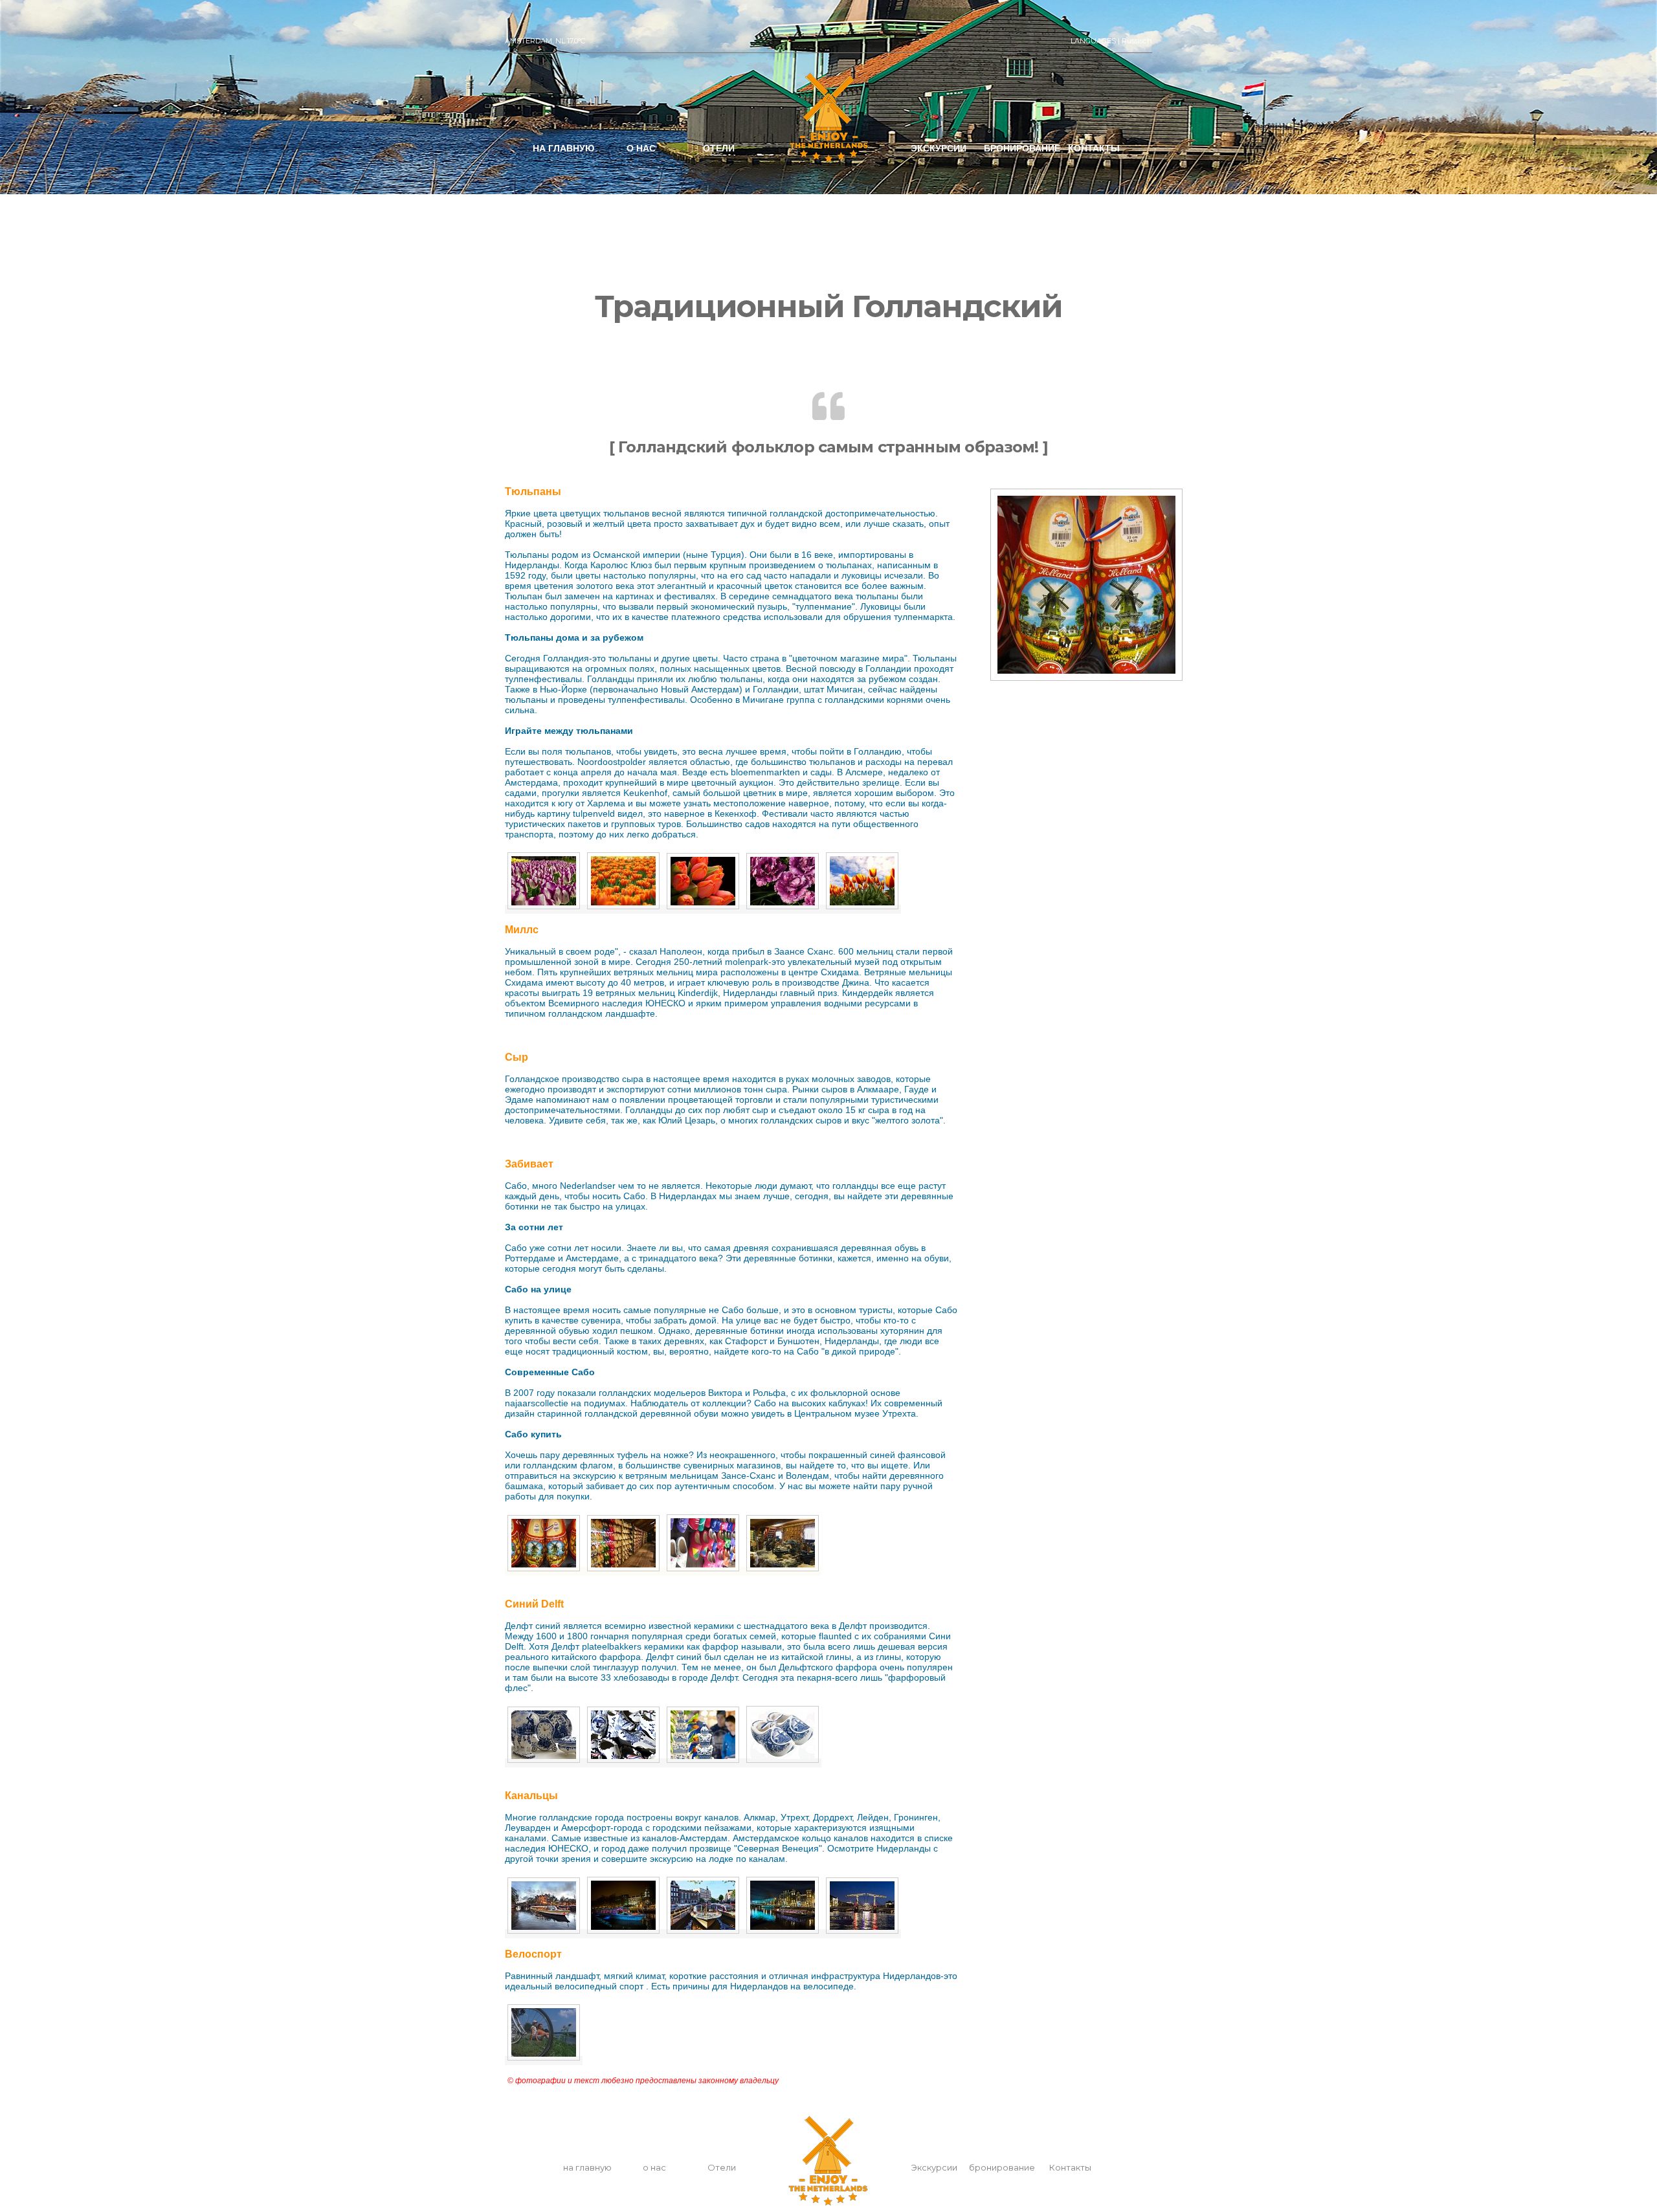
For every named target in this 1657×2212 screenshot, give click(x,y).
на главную (563, 148)
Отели (719, 148)
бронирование (1022, 148)
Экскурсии (939, 148)
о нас (641, 148)
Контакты (1094, 148)
